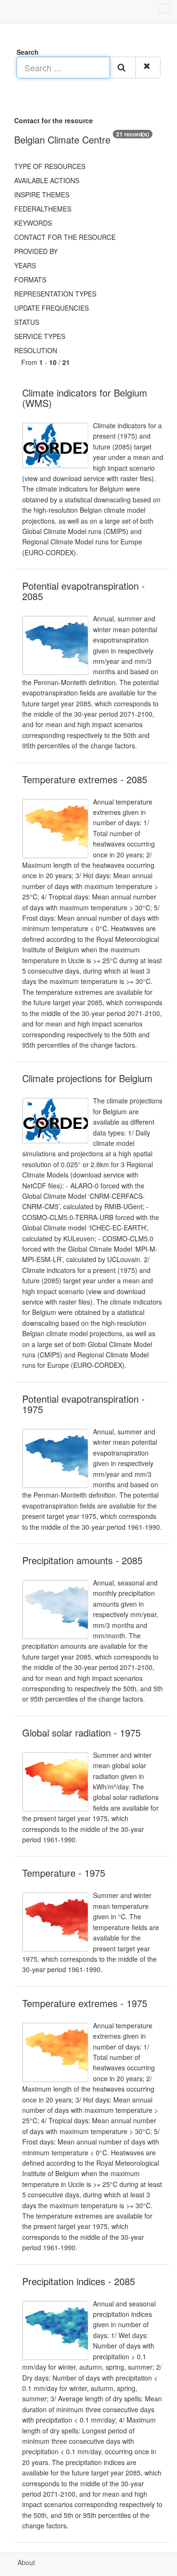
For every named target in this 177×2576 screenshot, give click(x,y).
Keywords (33, 223)
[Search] (123, 68)
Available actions (47, 180)
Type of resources (50, 166)
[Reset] (148, 68)
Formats (30, 280)
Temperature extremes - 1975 (85, 2003)
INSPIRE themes (42, 195)
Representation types (55, 294)
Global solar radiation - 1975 (81, 1733)
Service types (40, 336)
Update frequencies (51, 308)
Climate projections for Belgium (87, 1078)
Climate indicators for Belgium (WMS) (85, 398)
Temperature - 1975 (64, 1873)
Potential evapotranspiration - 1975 (84, 1404)
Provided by (36, 251)
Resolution (36, 350)
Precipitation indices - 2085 (79, 2281)
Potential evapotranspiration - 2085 (84, 591)
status (27, 322)
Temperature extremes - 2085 (85, 779)
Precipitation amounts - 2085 (82, 1560)
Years (25, 265)
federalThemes (43, 209)
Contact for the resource (65, 237)
